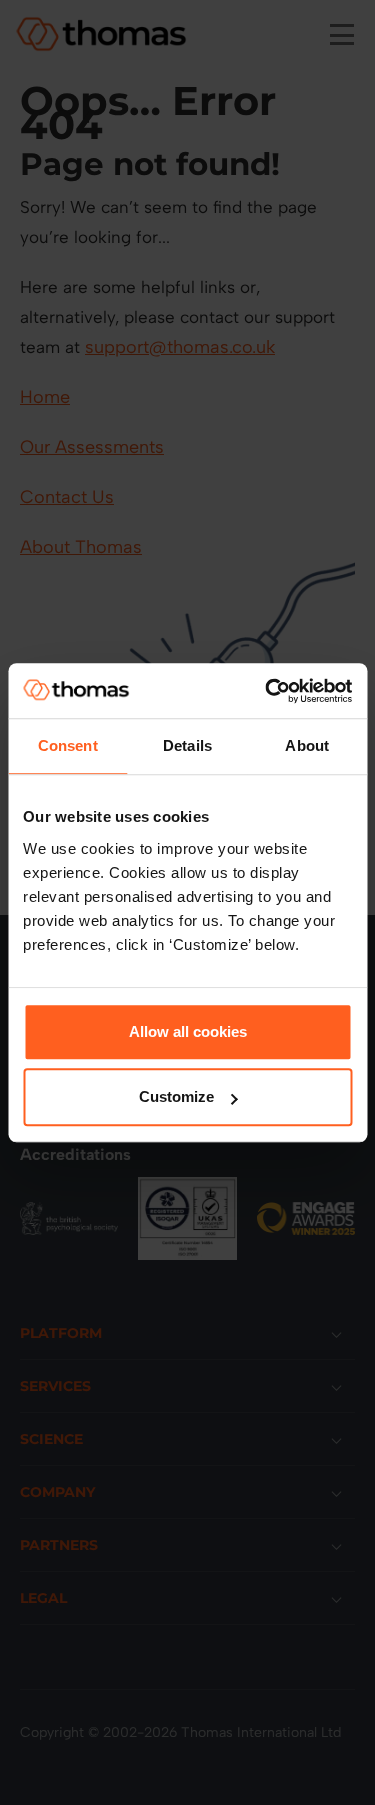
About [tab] (307, 745)
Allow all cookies (188, 1031)
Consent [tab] (68, 745)
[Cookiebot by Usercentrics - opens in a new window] (267, 691)
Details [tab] (187, 745)
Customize (176, 1096)
